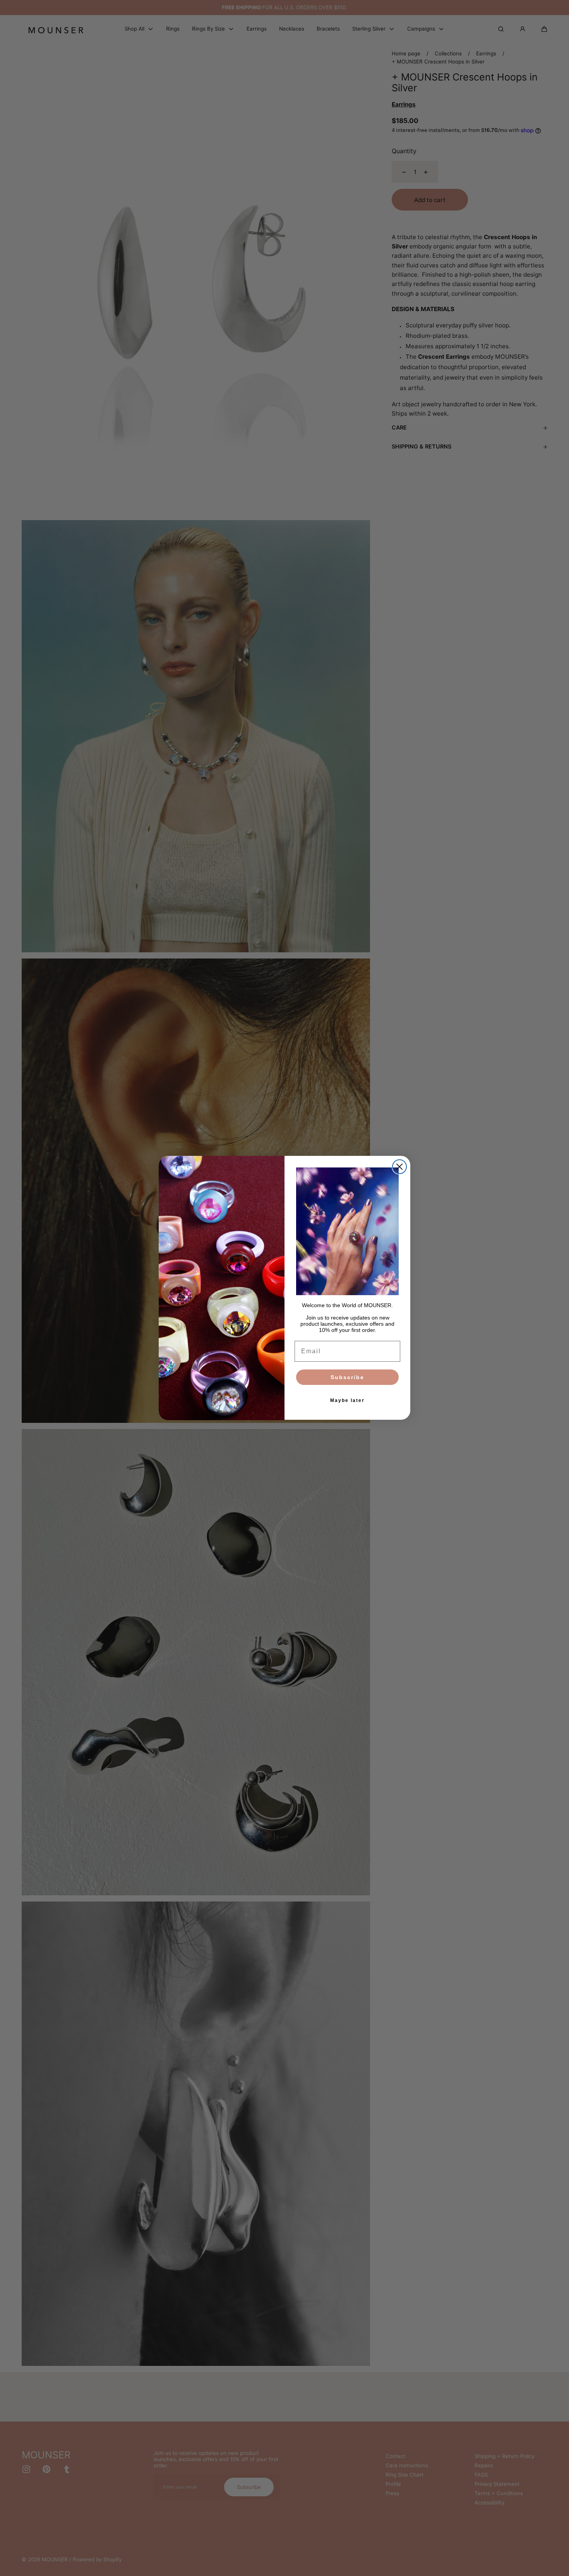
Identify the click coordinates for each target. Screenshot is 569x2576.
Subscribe (347, 1378)
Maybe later (347, 1401)
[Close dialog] (399, 1167)
